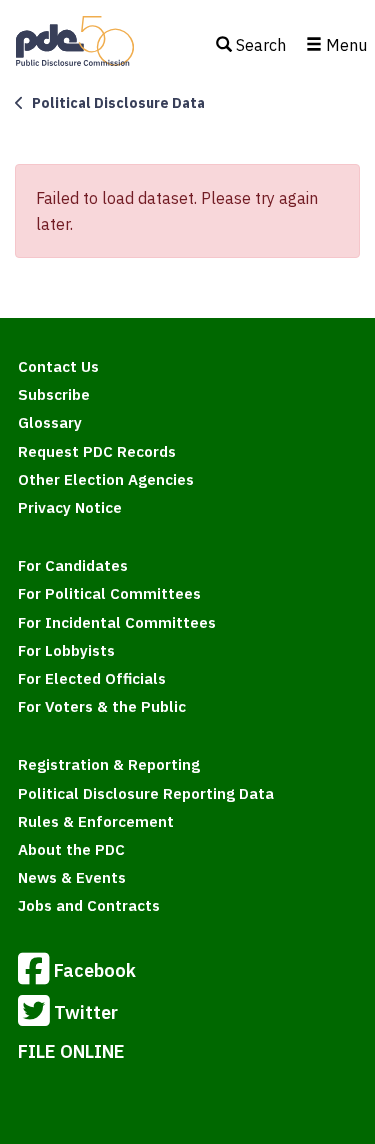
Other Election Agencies (106, 479)
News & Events (72, 877)
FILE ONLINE (71, 1051)
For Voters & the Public (102, 706)
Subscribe (54, 394)
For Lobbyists (66, 650)
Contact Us (58, 366)
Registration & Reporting (109, 764)
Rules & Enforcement (96, 821)
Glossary (50, 422)
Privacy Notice (70, 507)
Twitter (86, 1011)
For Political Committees (109, 593)
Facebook (95, 969)
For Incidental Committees (117, 622)
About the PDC (71, 849)
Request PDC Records (97, 451)
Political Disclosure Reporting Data (146, 793)
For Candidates (73, 565)
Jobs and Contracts (89, 905)
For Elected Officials (92, 678)
